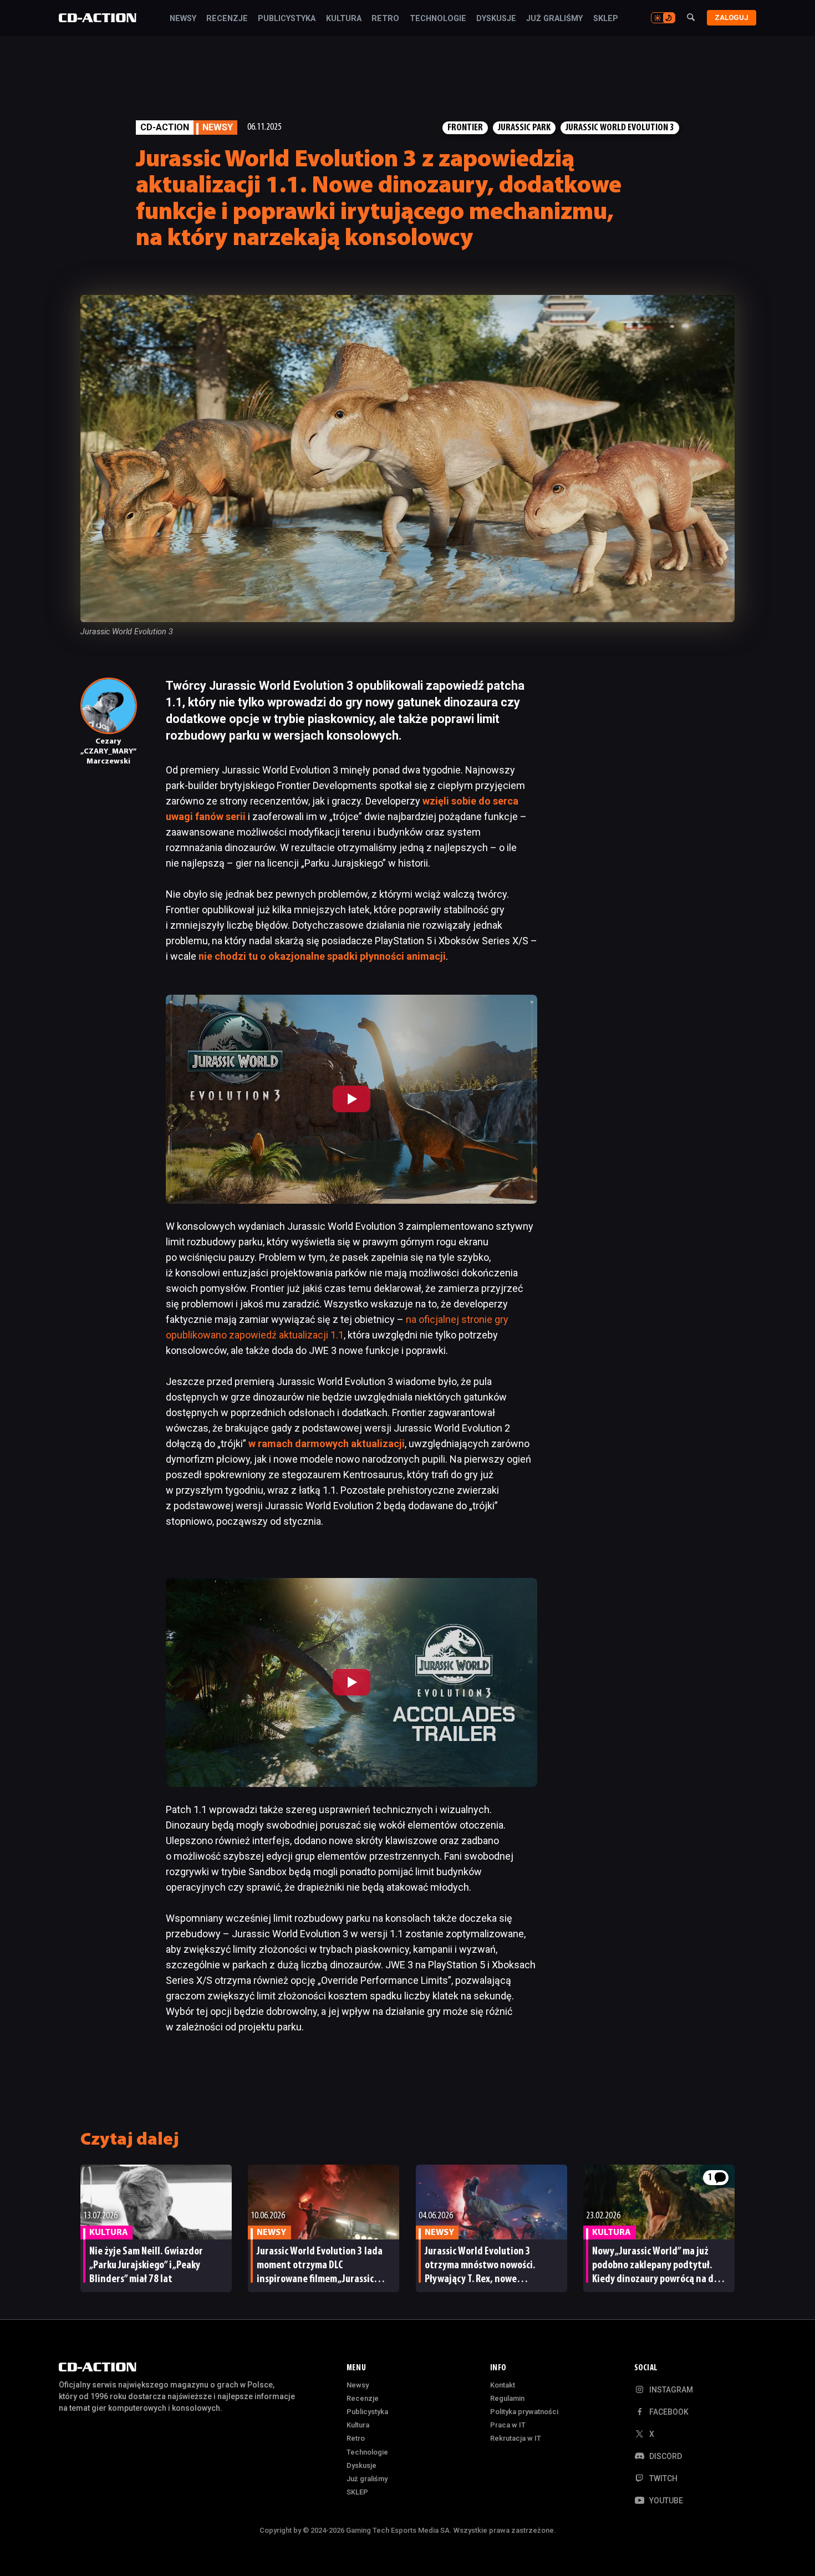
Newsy (183, 19)
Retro (385, 19)
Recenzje (227, 19)
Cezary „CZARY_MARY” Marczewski (108, 752)
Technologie (438, 19)
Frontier (465, 128)
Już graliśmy (554, 19)
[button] (352, 1099)
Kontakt (503, 2385)
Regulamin (507, 2398)
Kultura (344, 19)
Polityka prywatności (524, 2412)
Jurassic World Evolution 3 (620, 128)
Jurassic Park (524, 128)
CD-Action (165, 127)
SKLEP (606, 19)
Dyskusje (496, 19)
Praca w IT (508, 2425)
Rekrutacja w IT (516, 2438)
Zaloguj (732, 17)
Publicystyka (287, 19)
